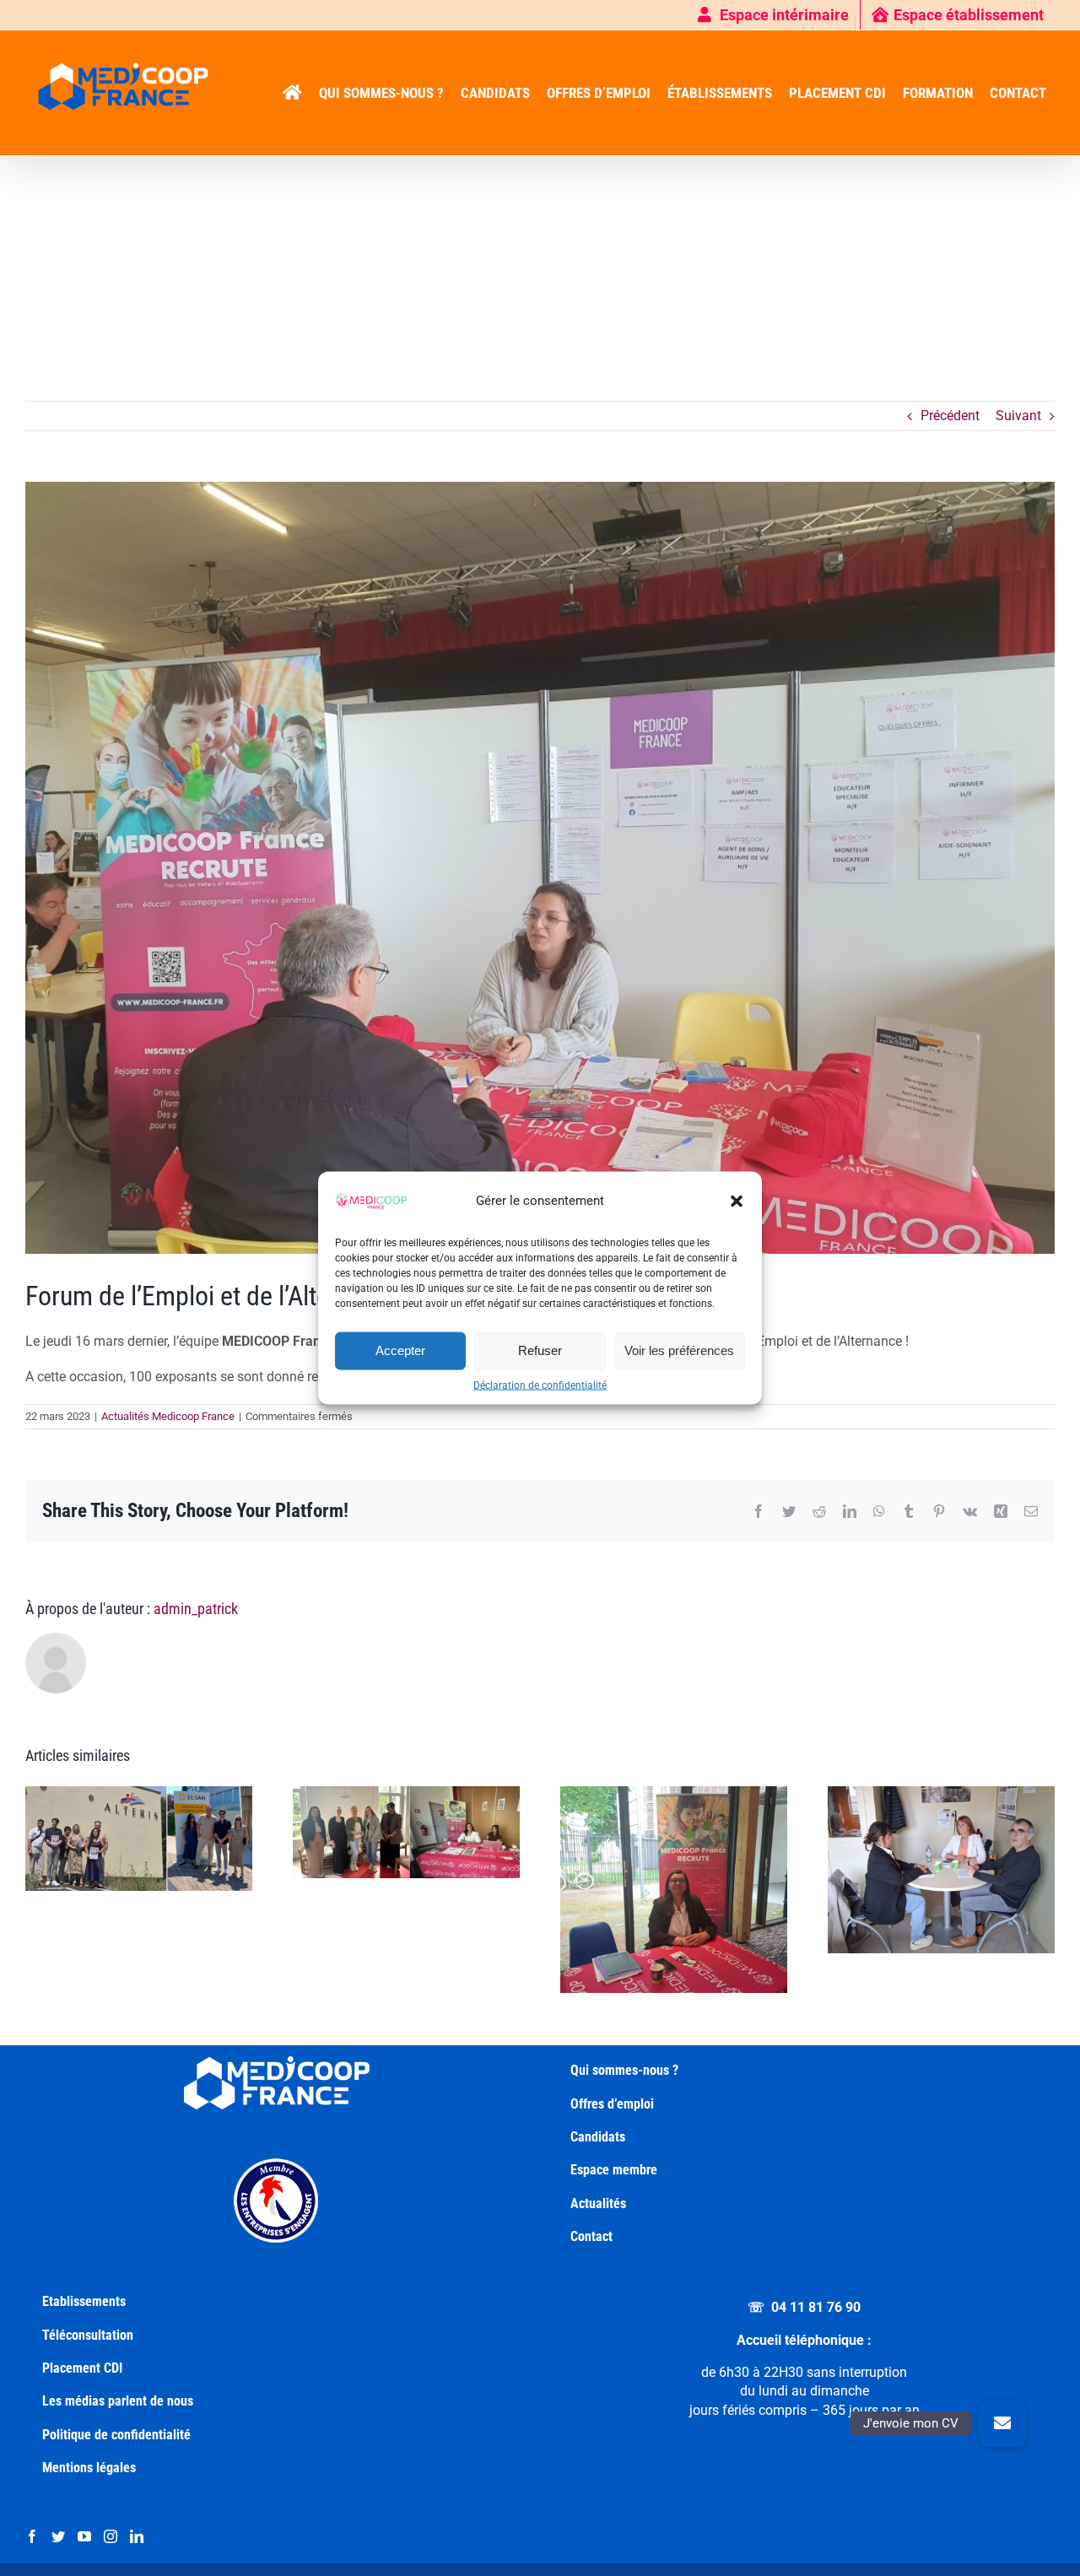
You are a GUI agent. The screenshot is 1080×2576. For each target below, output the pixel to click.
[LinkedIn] (137, 2536)
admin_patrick (196, 1609)
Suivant (1018, 416)
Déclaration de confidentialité (540, 1385)
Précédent (950, 416)
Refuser (540, 1350)
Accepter (400, 1350)
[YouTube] (84, 2536)
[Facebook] (32, 2536)
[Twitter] (58, 2536)
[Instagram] (111, 2536)
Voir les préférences (679, 1350)
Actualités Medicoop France (168, 1416)
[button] (737, 1201)
